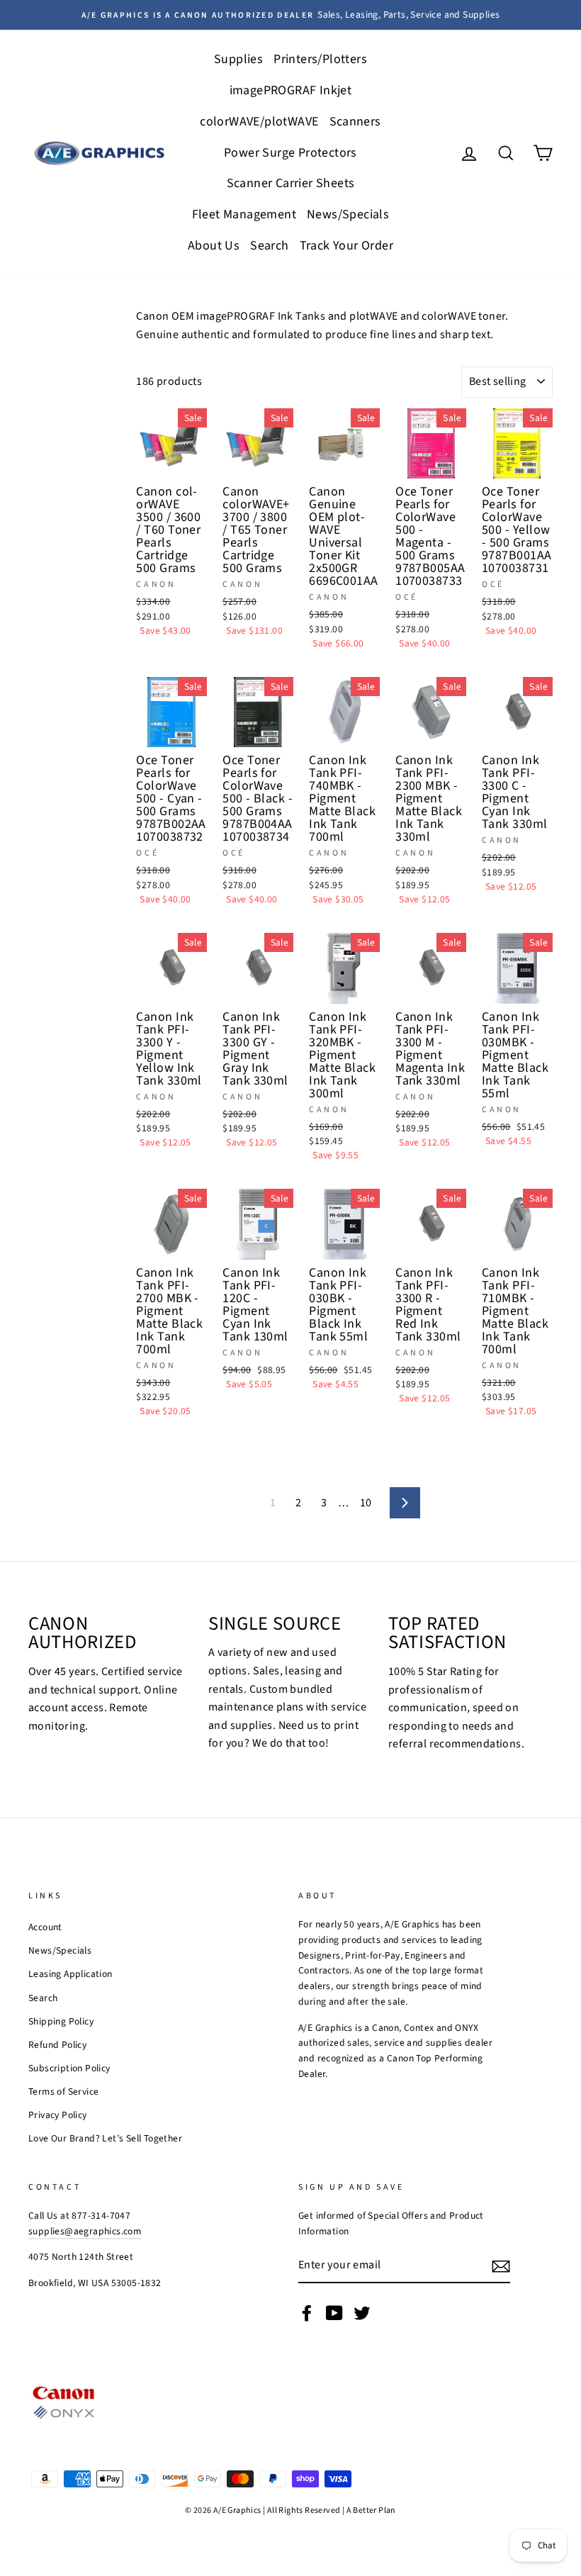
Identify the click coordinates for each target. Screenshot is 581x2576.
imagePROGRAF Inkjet (291, 90)
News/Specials (348, 214)
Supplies (238, 59)
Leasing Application (70, 1974)
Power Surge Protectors (290, 153)
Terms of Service (63, 2091)
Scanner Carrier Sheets (291, 183)
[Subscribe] (501, 2266)
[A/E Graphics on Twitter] (362, 2313)
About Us (214, 246)
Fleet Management (244, 214)
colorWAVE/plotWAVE (259, 122)
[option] (290, 15)
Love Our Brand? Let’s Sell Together (105, 2138)
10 (366, 1503)
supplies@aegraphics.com (85, 2231)
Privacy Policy (58, 2115)
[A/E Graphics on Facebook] (307, 2313)
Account (45, 1927)
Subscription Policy (69, 2068)
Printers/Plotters (320, 59)
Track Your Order (346, 246)
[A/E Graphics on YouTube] (334, 2313)
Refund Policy (57, 2045)
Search (269, 246)
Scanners (355, 122)
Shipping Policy (61, 2021)
